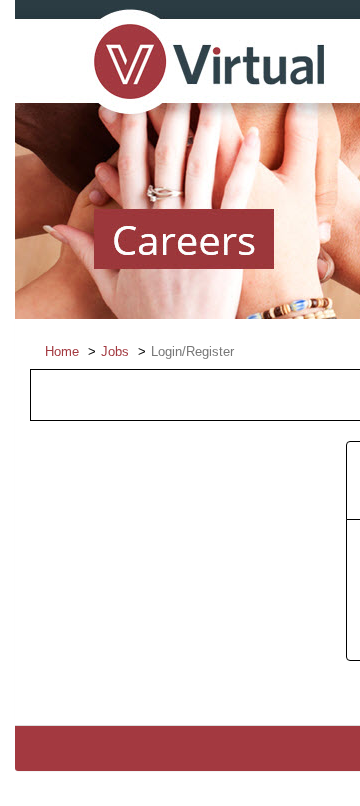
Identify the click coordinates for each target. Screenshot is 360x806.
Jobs (115, 351)
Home (62, 351)
